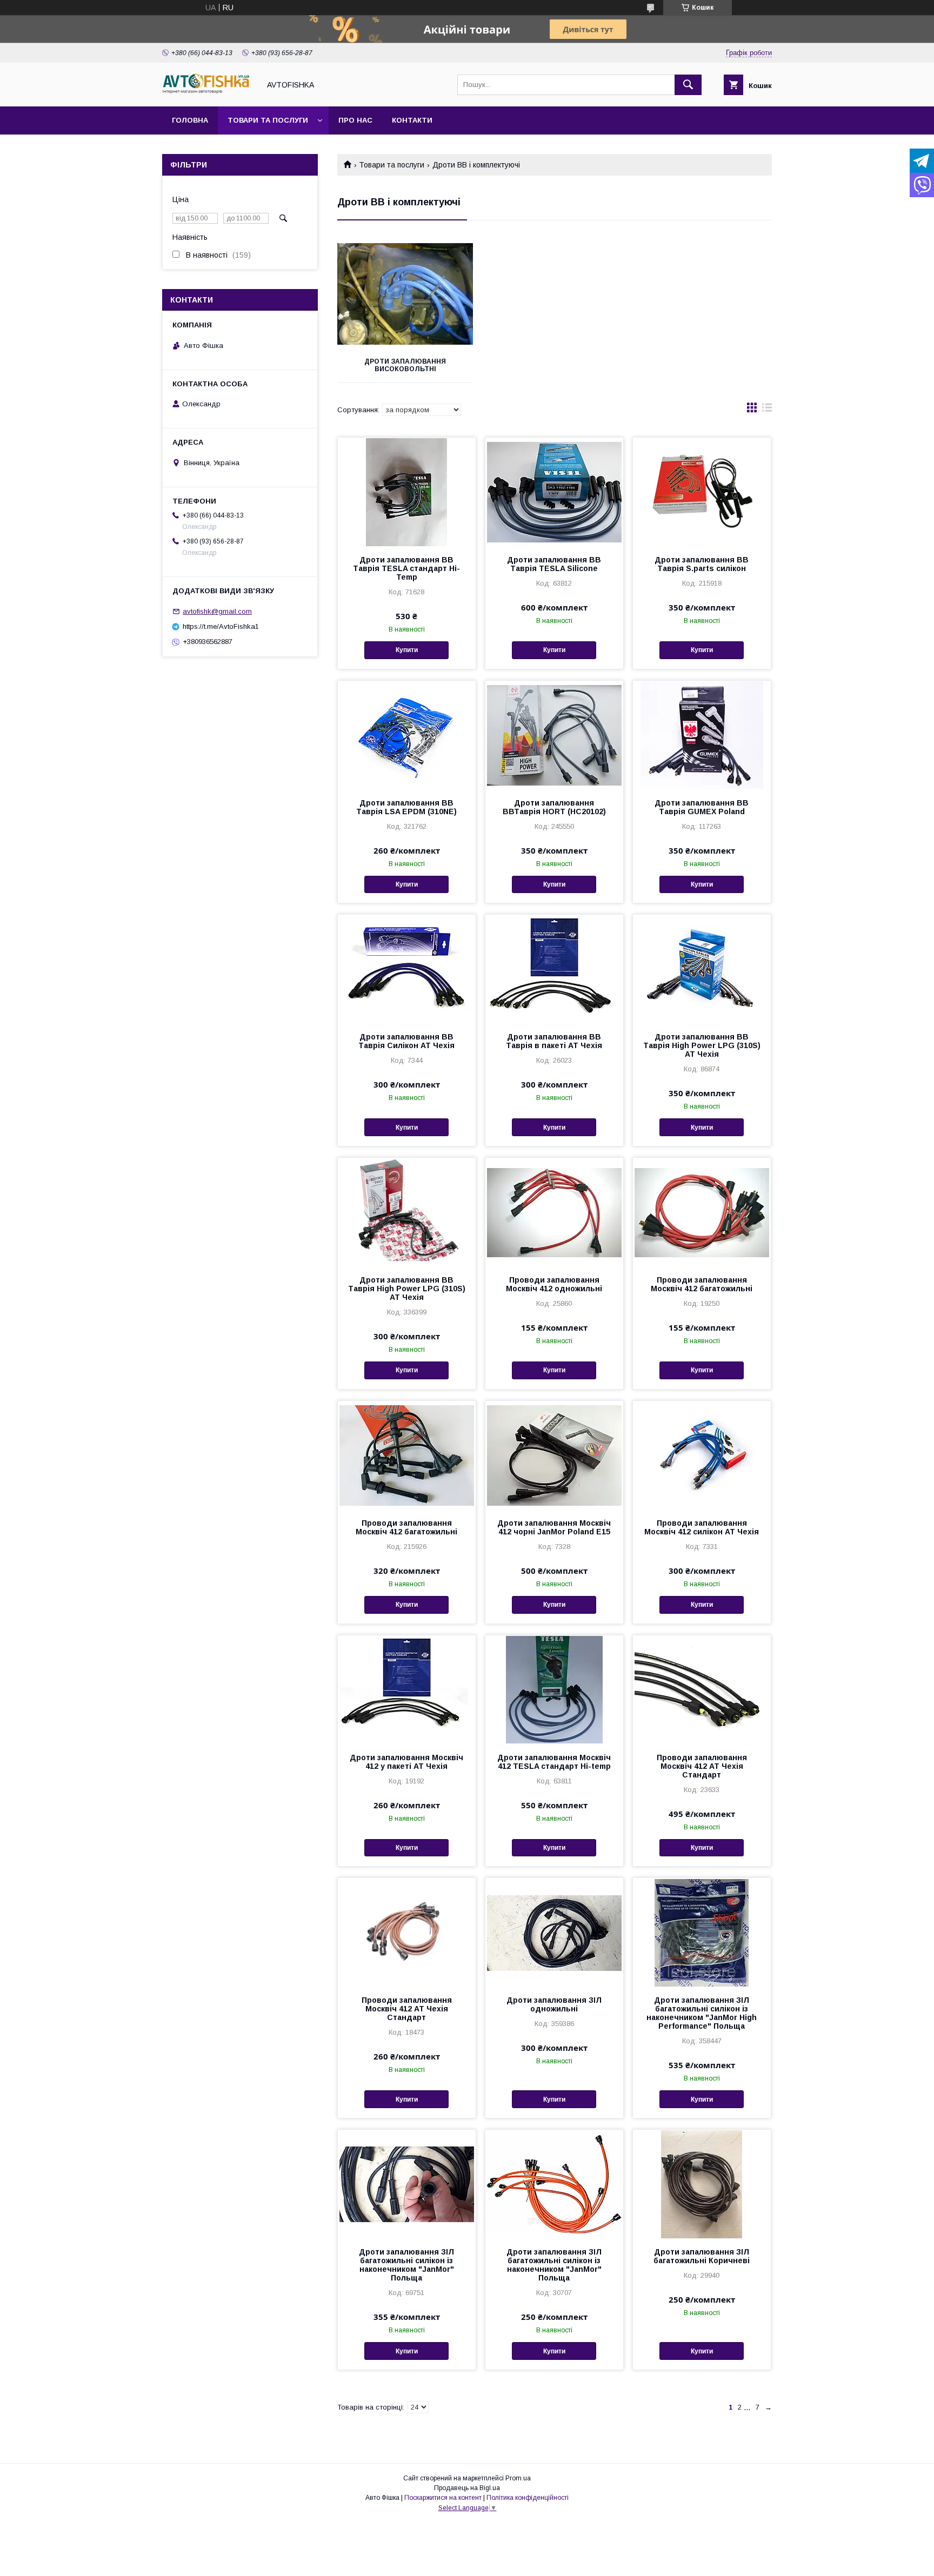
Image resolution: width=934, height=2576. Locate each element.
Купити (407, 650)
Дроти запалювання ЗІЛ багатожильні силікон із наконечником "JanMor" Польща (406, 2265)
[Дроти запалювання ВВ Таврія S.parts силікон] (702, 492)
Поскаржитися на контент (443, 2498)
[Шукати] (688, 85)
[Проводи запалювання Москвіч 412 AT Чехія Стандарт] (702, 1689)
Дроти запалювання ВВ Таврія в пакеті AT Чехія (554, 1041)
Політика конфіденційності (528, 2498)
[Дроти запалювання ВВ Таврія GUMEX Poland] (702, 735)
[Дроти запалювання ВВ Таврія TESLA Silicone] (554, 492)
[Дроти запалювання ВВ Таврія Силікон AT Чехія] (407, 969)
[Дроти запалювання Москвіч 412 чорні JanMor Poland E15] (554, 1455)
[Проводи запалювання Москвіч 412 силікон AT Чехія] (702, 1455)
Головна (190, 120)
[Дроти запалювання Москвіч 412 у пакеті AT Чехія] (407, 1689)
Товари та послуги (268, 120)
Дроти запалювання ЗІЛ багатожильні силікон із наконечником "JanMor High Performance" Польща (702, 2013)
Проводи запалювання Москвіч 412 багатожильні (702, 1284)
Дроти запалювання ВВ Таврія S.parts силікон (702, 564)
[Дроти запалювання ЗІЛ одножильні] (554, 1932)
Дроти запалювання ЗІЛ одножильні (554, 2004)
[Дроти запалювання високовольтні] (405, 294)
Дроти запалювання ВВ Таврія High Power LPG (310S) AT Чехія (702, 1045)
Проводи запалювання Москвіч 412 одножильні (554, 1284)
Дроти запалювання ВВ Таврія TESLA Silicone (554, 564)
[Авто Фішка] (208, 92)
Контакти (412, 120)
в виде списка (767, 410)
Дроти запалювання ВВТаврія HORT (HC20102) (554, 807)
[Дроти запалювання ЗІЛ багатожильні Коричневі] (702, 2184)
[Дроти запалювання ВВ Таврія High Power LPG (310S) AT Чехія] (702, 969)
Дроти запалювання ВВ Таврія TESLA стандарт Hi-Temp (406, 568)
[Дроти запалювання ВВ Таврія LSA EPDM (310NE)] (407, 735)
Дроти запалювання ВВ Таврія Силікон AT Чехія (406, 1041)
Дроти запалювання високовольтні (405, 365)
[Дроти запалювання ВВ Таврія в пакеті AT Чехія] (554, 969)
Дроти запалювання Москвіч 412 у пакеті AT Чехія (406, 1762)
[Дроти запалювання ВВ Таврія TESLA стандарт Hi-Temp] (407, 492)
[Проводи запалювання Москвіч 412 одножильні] (554, 1212)
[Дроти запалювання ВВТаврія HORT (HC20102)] (554, 735)
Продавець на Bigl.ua (467, 2488)
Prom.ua (518, 2478)
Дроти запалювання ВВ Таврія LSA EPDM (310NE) (406, 807)
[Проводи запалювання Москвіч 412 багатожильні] (702, 1212)
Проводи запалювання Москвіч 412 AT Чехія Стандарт (702, 1766)
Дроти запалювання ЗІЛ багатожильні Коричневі (702, 2256)
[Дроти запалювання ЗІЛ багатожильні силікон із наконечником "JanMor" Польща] (407, 2184)
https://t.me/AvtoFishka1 (221, 626)
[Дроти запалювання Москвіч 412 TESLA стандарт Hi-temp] (554, 1689)
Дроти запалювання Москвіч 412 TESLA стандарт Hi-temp (554, 1762)
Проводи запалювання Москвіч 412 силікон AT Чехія (702, 1527)
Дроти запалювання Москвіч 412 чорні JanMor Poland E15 (554, 1527)
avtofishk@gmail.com (217, 611)
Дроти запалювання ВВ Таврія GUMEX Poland (702, 807)
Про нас (355, 120)
